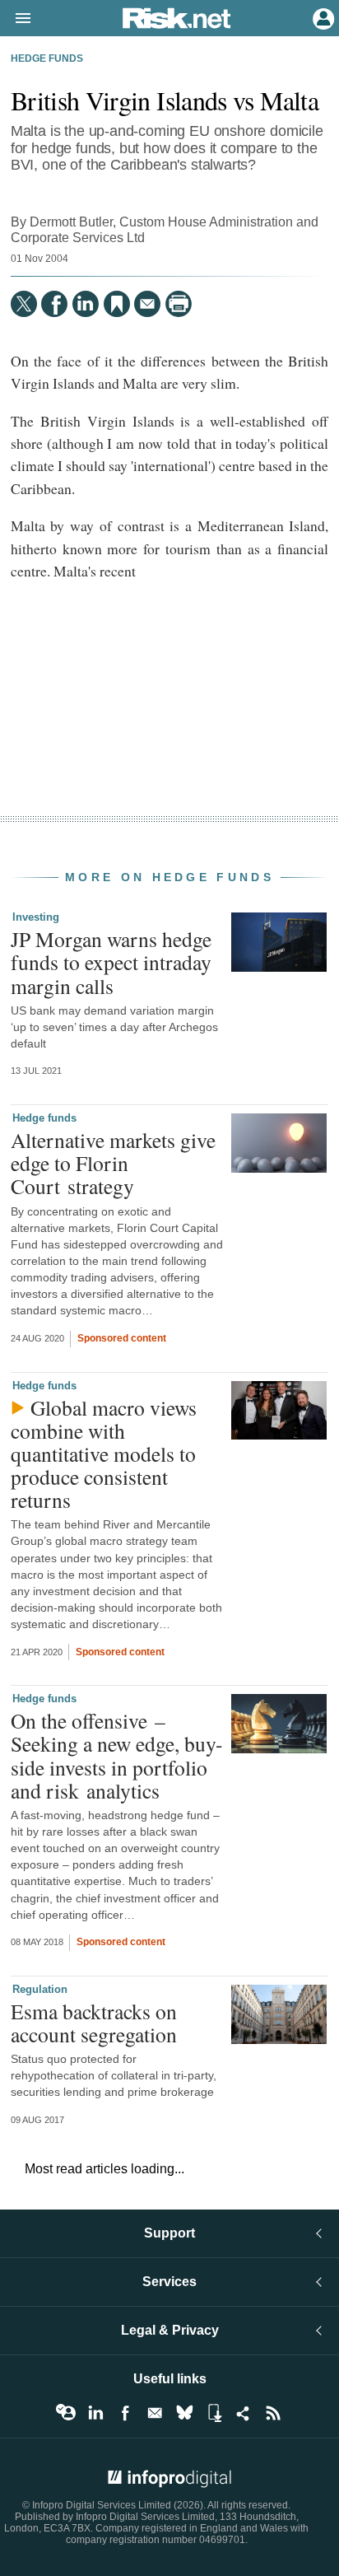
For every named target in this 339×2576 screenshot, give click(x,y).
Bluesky (184, 2413)
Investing (36, 917)
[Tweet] (24, 304)
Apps (214, 2413)
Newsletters (155, 2413)
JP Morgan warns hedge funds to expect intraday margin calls (111, 962)
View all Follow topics (66, 2413)
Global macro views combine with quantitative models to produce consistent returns (104, 1454)
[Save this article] (117, 304)
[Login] (322, 17)
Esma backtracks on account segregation (94, 2023)
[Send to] (147, 304)
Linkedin (95, 2413)
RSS (273, 2413)
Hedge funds (47, 58)
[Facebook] (54, 304)
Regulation (40, 1989)
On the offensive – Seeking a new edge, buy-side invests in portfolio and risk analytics (117, 1755)
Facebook (125, 2413)
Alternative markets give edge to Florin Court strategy (113, 1163)
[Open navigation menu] (16, 19)
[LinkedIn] (86, 304)
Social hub (244, 2413)
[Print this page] (179, 304)
